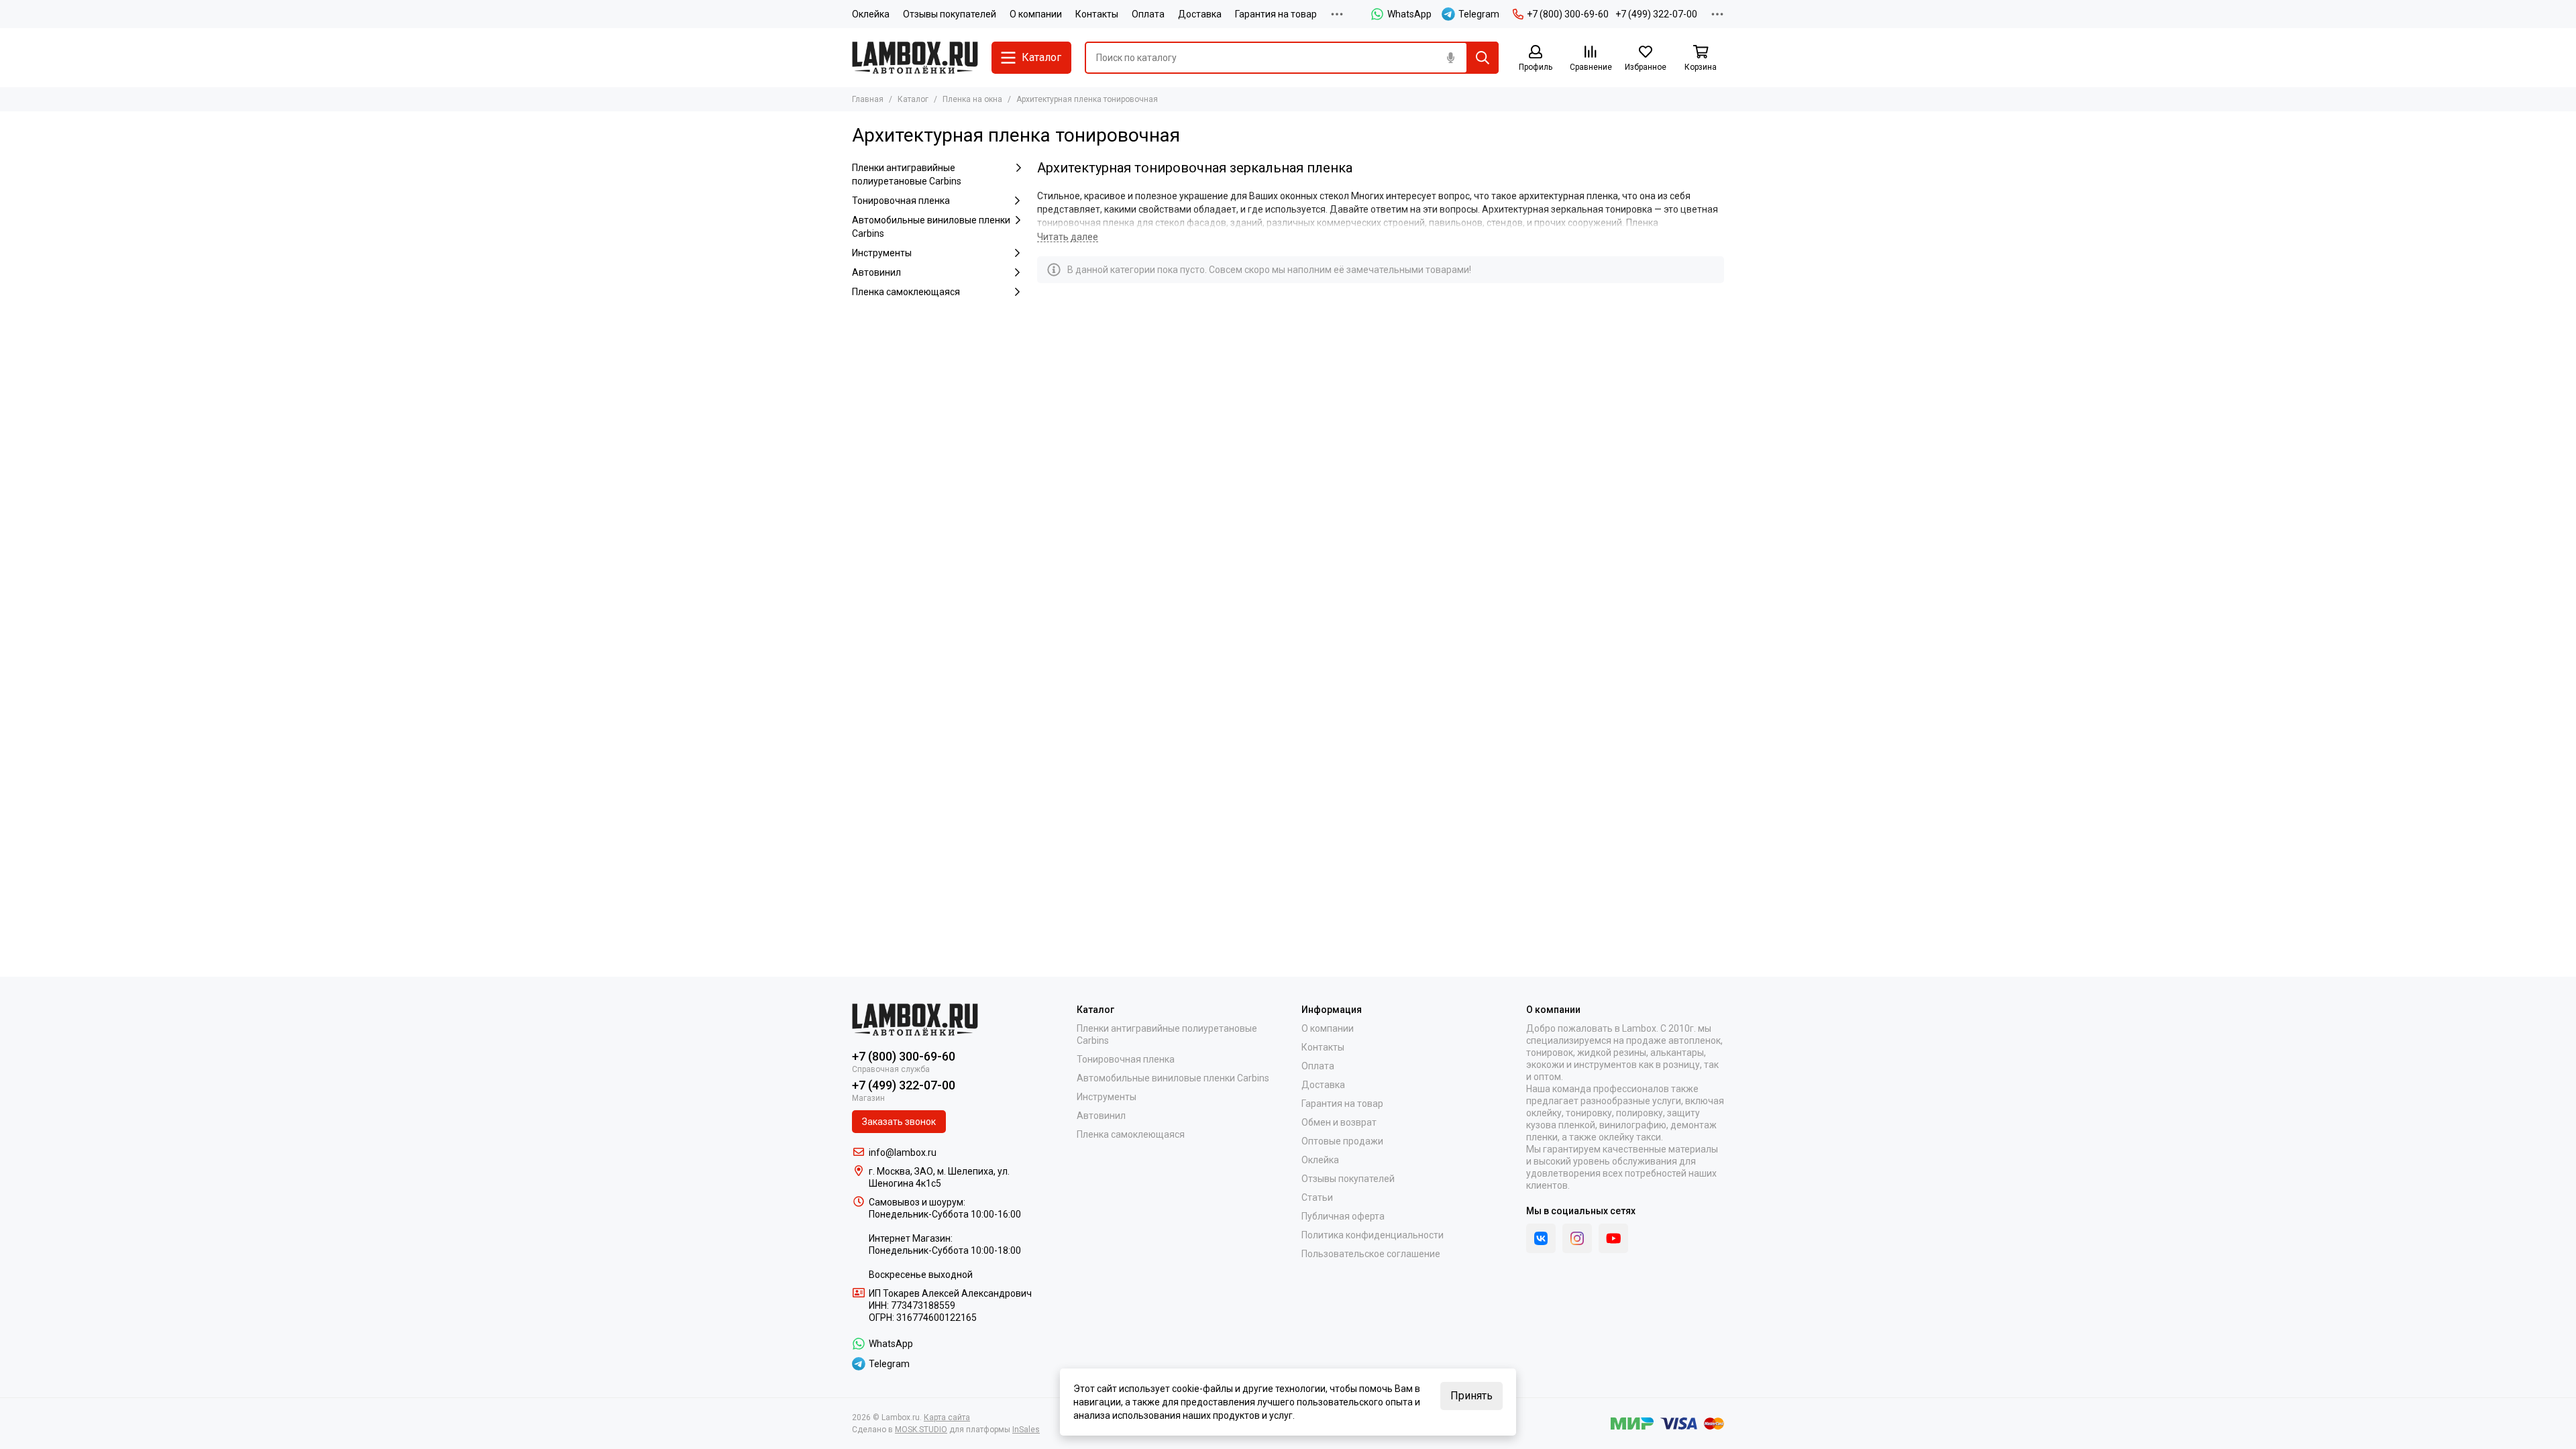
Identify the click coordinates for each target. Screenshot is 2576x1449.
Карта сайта (947, 1417)
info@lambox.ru (903, 1152)
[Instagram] (1577, 1238)
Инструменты (882, 253)
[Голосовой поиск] (1450, 58)
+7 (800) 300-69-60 (1568, 14)
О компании (1036, 14)
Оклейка (871, 14)
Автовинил (876, 272)
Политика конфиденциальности (1373, 1235)
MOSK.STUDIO (921, 1430)
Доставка (1200, 14)
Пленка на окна (972, 99)
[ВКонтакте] (1541, 1238)
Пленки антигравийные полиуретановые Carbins (907, 174)
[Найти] (1483, 58)
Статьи (1317, 1197)
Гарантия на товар (1276, 14)
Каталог (913, 99)
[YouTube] (1613, 1238)
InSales (1026, 1430)
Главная (868, 99)
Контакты (1097, 14)
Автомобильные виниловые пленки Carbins (931, 227)
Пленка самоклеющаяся (906, 292)
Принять (1471, 1396)
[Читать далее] (1068, 237)
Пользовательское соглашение (1371, 1254)
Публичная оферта (1343, 1216)
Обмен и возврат (1339, 1122)
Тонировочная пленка (901, 201)
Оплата (1148, 14)
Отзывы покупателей (950, 14)
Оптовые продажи (1342, 1141)
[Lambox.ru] (915, 58)
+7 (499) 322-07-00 (1656, 14)
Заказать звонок (899, 1122)
